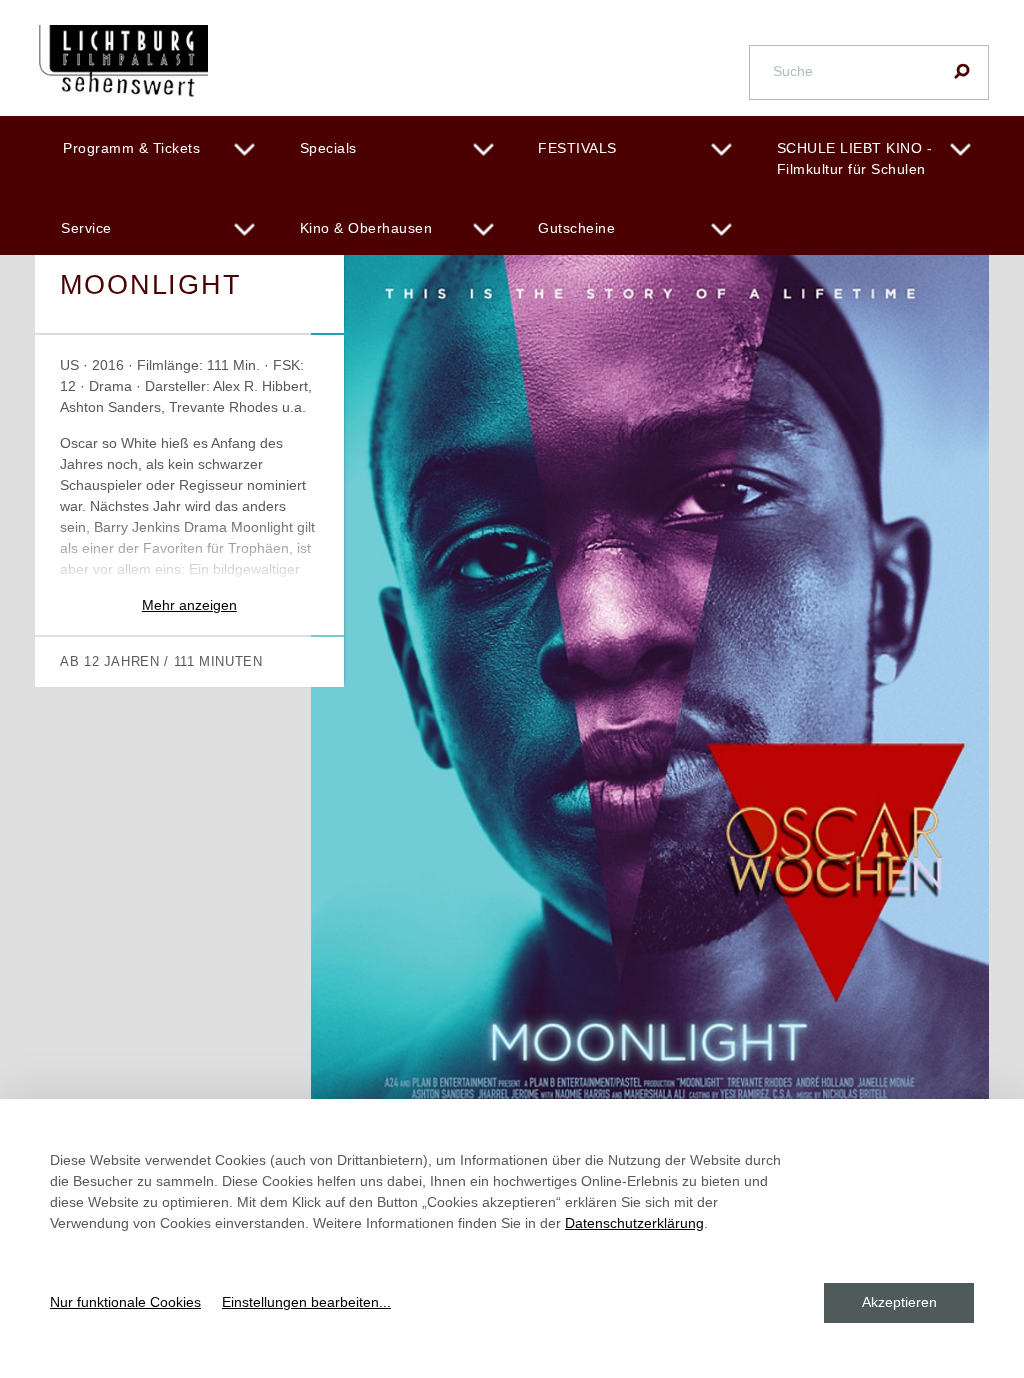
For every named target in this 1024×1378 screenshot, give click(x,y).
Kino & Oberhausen (366, 228)
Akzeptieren (899, 1302)
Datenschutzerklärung (634, 1223)
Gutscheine (576, 228)
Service (86, 228)
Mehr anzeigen (189, 605)
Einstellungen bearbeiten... (306, 1302)
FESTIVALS (577, 148)
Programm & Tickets (131, 148)
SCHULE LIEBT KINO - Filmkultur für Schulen (855, 158)
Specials (328, 148)
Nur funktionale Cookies (125, 1302)
